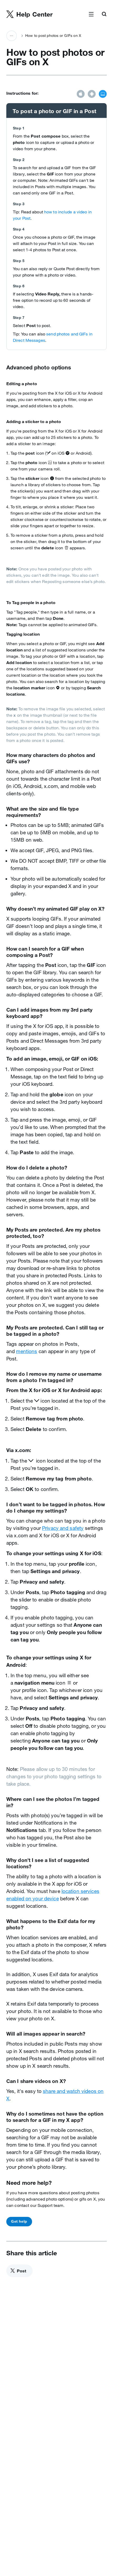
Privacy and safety (63, 1528)
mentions (27, 1351)
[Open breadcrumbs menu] (12, 36)
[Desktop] (103, 94)
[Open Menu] (91, 14)
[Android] (92, 94)
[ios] (81, 94)
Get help (19, 2221)
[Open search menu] (104, 14)
